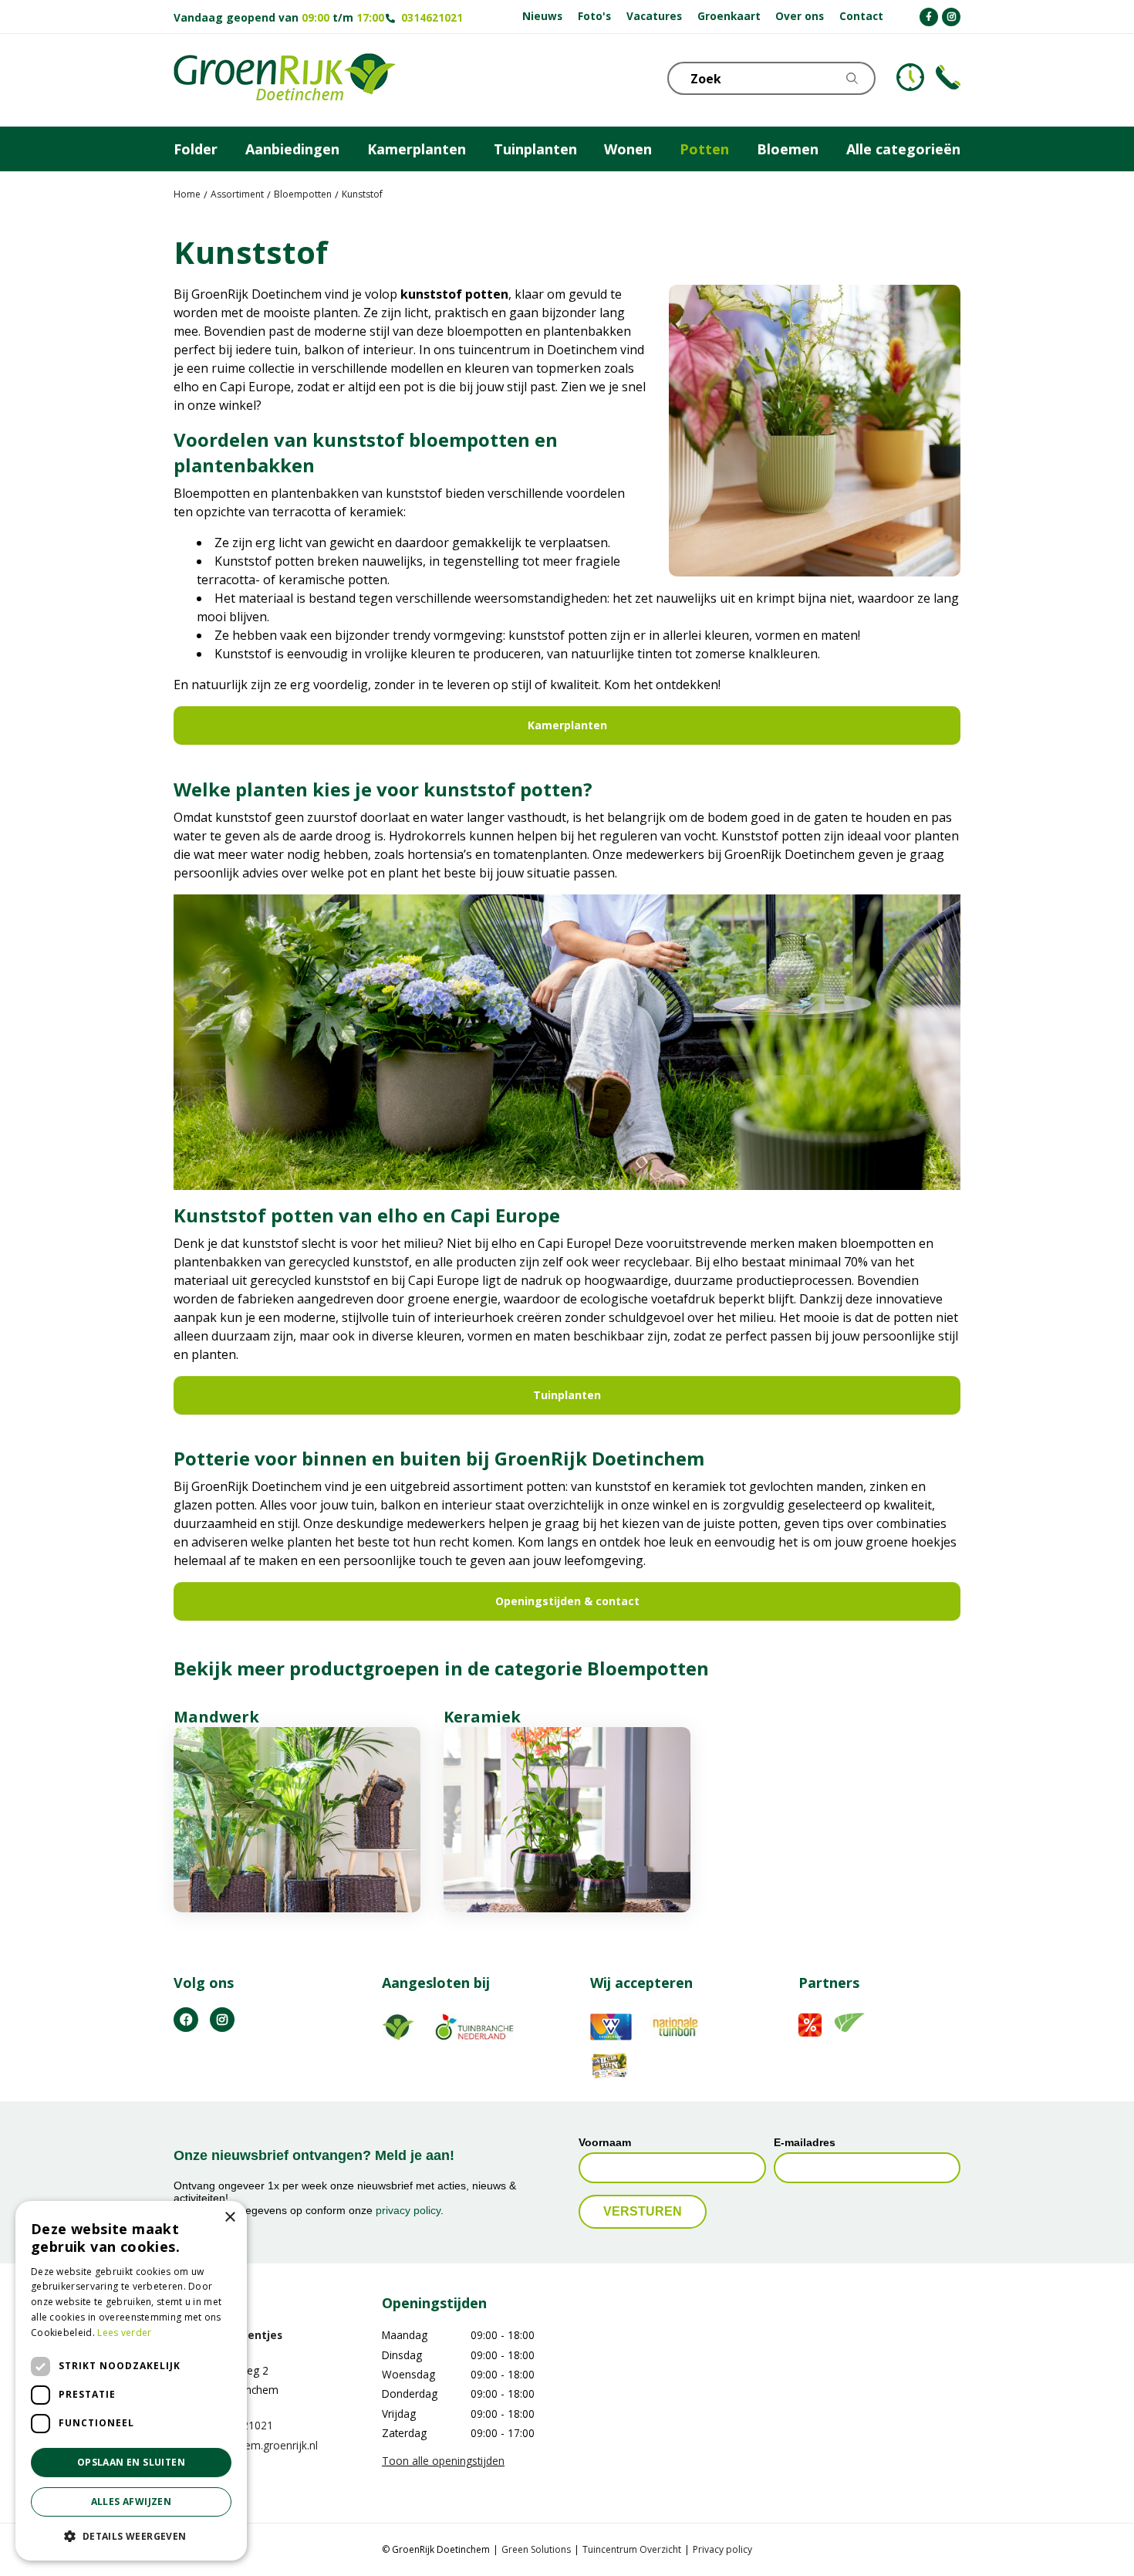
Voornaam (605, 2142)
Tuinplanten (567, 1395)
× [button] (229, 2218)
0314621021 (432, 17)
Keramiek (482, 1717)
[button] (131, 2536)
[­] (929, 17)
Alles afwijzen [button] (132, 2502)
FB (186, 2019)
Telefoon (948, 77)
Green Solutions (536, 2549)
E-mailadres (805, 2142)
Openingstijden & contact (567, 1601)
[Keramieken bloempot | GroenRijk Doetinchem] (567, 1820)
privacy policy (408, 2210)
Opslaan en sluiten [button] (131, 2462)
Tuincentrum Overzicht (632, 2549)
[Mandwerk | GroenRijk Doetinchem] (297, 1820)
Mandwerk (216, 1717)
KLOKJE (910, 77)
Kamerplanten (567, 725)
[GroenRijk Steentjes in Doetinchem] (285, 80)
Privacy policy (722, 2549)
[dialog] (131, 2381)
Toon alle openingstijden (443, 2460)
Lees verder (124, 2333)
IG (222, 2019)
